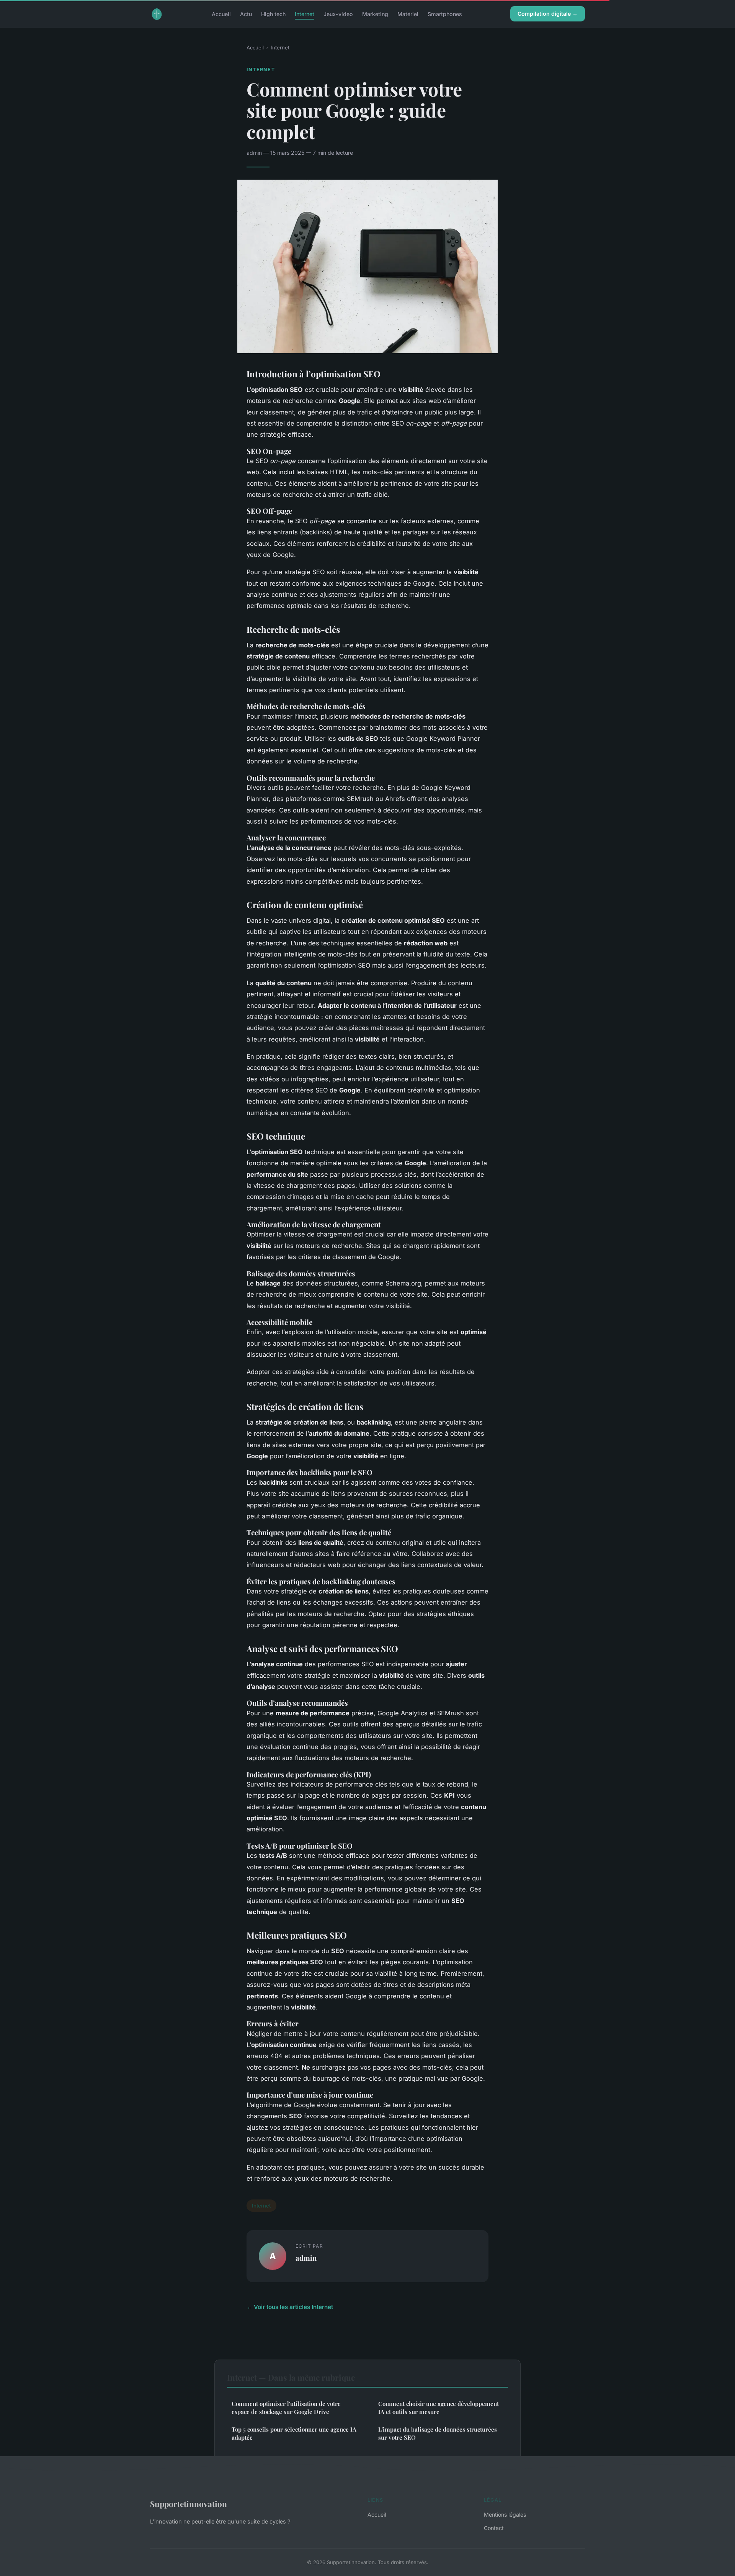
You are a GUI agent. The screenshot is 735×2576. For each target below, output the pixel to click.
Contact (494, 2528)
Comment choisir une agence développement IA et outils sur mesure (439, 2408)
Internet (305, 14)
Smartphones (445, 14)
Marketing (375, 14)
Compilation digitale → (548, 14)
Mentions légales (505, 2515)
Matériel (408, 14)
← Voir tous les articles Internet (290, 2307)
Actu (246, 14)
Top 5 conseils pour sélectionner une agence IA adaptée (294, 2433)
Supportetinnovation (189, 2504)
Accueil (221, 14)
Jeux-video (338, 14)
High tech (273, 14)
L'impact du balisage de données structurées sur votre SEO (438, 2433)
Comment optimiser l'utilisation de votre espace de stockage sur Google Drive (286, 2408)
